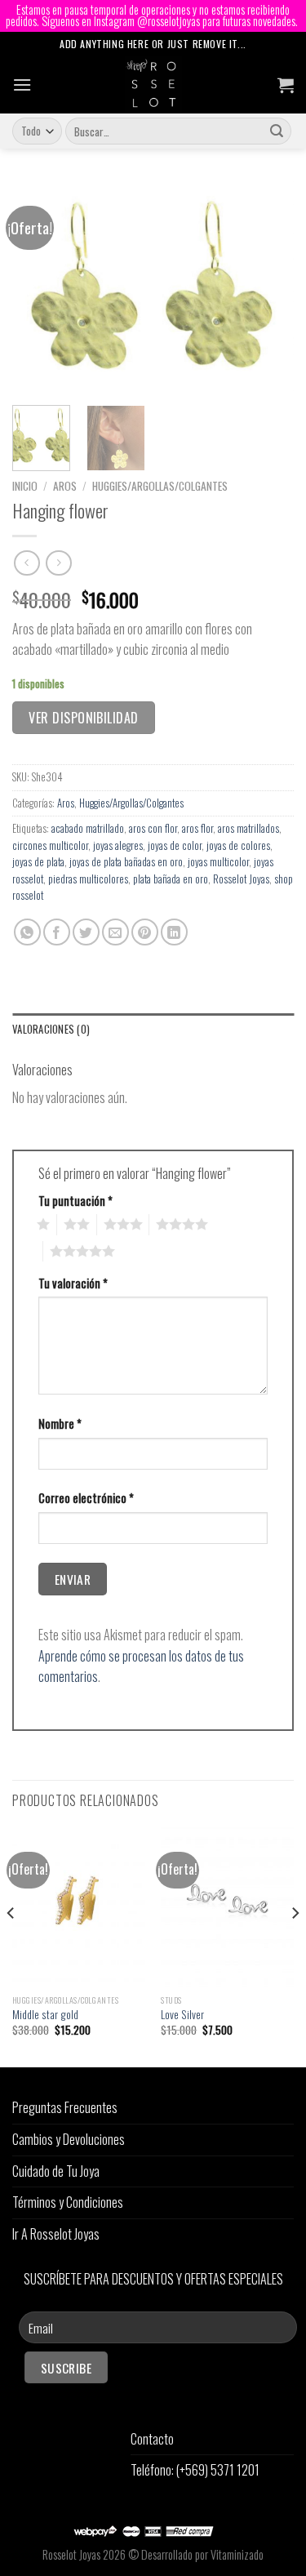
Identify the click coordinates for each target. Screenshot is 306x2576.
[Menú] (22, 85)
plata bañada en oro (171, 879)
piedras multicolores (88, 879)
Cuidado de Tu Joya (56, 2171)
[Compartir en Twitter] (86, 932)
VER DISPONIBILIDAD (84, 718)
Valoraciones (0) (51, 1029)
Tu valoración (73, 1283)
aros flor (197, 828)
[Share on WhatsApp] (27, 932)
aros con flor (153, 828)
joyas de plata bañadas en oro (126, 862)
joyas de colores (238, 845)
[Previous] (38, 287)
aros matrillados (248, 828)
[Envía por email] (115, 932)
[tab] (153, 1030)
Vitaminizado (237, 2554)
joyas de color (175, 845)
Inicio (25, 486)
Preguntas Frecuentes (65, 2107)
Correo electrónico (86, 1498)
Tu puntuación (75, 1201)
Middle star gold (45, 2015)
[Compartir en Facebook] (57, 932)
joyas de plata (38, 862)
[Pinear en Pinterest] (145, 932)
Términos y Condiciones (68, 2202)
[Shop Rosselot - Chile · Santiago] (153, 85)
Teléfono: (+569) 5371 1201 (195, 2470)
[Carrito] (286, 85)
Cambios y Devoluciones (69, 2139)
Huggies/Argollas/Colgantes (160, 486)
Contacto (152, 2439)
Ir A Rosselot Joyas (56, 2234)
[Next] (268, 287)
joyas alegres (118, 845)
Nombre (60, 1424)
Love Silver (182, 2015)
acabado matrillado (88, 828)
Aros (65, 486)
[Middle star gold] (79, 1907)
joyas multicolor (218, 862)
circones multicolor (50, 845)
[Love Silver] (227, 1907)
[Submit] (277, 131)
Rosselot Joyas (241, 879)
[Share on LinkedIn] (174, 932)
